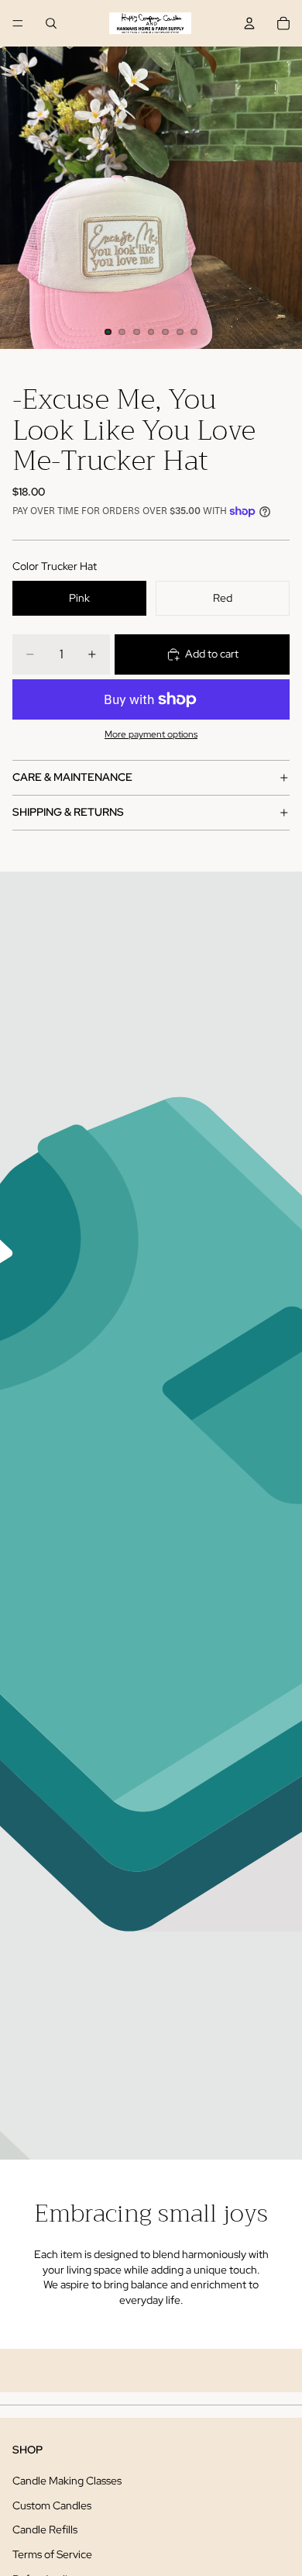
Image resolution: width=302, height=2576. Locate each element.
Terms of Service (52, 2554)
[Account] (249, 23)
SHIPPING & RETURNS (68, 812)
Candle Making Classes (67, 2481)
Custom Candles (52, 2505)
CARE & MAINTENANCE (72, 777)
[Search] (51, 23)
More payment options (151, 734)
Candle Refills (45, 2529)
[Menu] (18, 23)
